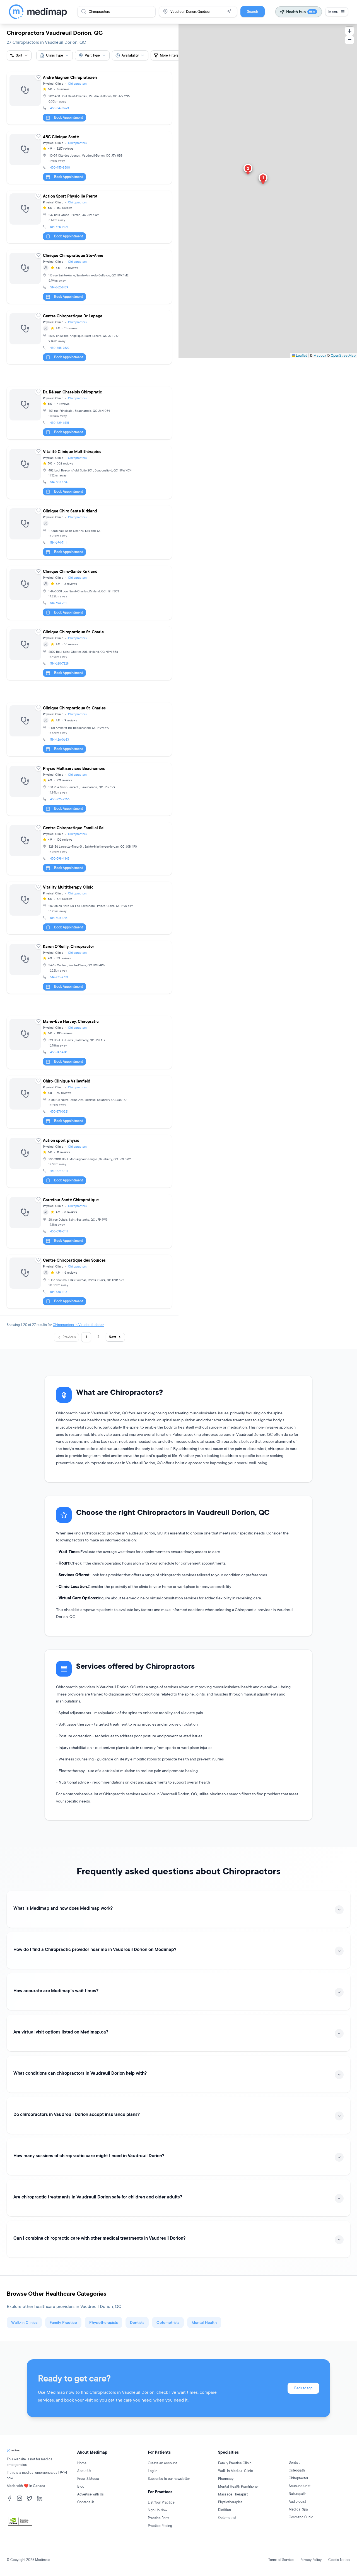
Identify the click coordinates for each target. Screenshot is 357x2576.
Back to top (303, 2388)
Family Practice (63, 2322)
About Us (84, 2471)
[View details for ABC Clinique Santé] (89, 158)
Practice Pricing (160, 2526)
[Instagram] (20, 2498)
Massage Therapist (233, 2494)
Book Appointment (69, 117)
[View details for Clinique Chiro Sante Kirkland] (89, 532)
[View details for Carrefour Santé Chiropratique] (89, 1221)
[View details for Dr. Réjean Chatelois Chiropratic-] (89, 413)
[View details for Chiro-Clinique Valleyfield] (89, 1102)
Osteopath (297, 2470)
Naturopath (297, 2494)
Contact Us (86, 2502)
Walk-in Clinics (24, 2322)
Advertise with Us (91, 2494)
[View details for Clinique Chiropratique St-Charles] (89, 729)
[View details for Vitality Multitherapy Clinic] (89, 908)
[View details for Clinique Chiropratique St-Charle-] (89, 653)
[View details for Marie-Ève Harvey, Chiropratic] (89, 1042)
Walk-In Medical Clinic (236, 2471)
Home (82, 2463)
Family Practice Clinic (235, 2463)
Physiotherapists (103, 2322)
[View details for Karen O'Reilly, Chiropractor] (89, 967)
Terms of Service (281, 2560)
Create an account (162, 2463)
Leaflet (301, 355)
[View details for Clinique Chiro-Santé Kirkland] (89, 593)
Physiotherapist (230, 2502)
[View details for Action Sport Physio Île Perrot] (89, 217)
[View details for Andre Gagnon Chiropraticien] (89, 98)
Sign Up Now (158, 2510)
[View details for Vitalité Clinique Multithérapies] (89, 472)
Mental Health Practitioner (238, 2486)
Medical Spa (298, 2509)
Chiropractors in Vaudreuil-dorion (79, 1325)
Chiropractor (298, 2478)
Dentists (137, 2322)
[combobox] (55, 55)
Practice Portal (159, 2518)
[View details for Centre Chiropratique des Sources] (89, 1282)
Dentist (294, 2462)
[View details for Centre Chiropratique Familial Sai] (89, 849)
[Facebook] (9, 2498)
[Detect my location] (229, 11)
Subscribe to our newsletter (169, 2479)
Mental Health (204, 2322)
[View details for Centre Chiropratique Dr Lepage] (89, 337)
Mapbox (320, 355)
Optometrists (168, 2322)
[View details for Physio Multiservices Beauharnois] (89, 789)
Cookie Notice (339, 2560)
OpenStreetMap (343, 355)
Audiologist (297, 2501)
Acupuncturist (300, 2486)
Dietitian (225, 2510)
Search (253, 12)
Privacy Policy (311, 2560)
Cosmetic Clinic (301, 2517)
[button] (263, 179)
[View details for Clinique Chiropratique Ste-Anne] (89, 277)
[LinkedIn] (40, 2498)
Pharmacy (226, 2479)
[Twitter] (30, 2498)
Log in (153, 2471)
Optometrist (227, 2518)
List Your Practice (161, 2502)
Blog (81, 2486)
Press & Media (88, 2479)
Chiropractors (77, 84)
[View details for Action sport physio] (89, 1161)
